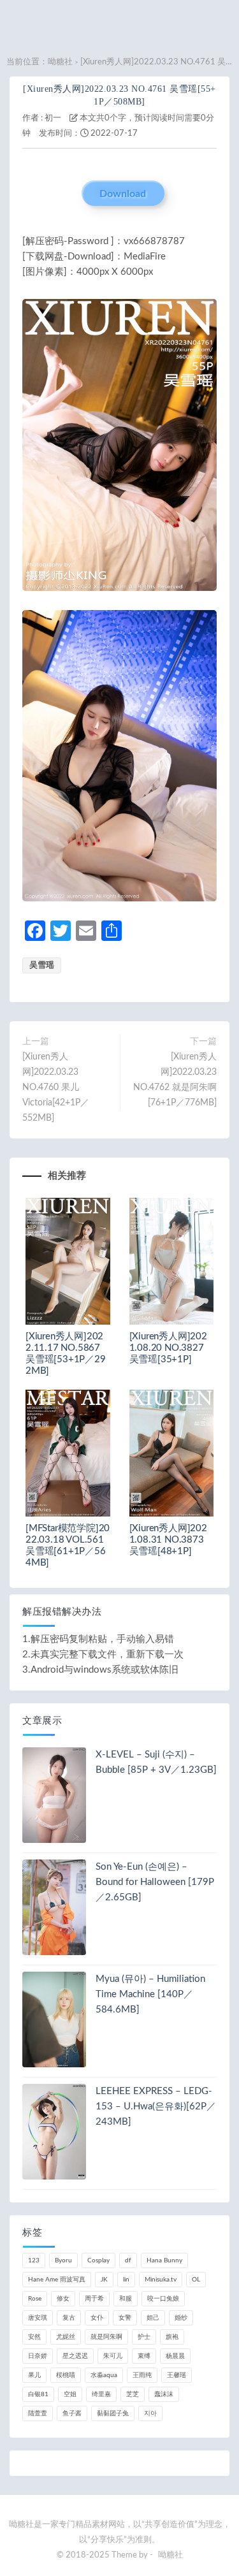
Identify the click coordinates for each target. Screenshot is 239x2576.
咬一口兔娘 (163, 2299)
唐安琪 (38, 2318)
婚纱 (181, 2318)
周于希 (94, 2299)
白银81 (38, 2394)
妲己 (153, 2318)
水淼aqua (104, 2375)
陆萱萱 (38, 2413)
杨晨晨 (175, 2356)
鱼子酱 (72, 2413)
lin (126, 2280)
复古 (69, 2318)
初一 (53, 118)
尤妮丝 (66, 2337)
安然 (34, 2337)
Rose (35, 2299)
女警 (125, 2318)
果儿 (34, 2375)
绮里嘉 (101, 2394)
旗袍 (172, 2337)
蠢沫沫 (164, 2394)
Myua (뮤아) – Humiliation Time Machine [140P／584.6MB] (150, 1994)
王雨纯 (142, 2375)
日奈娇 (38, 2356)
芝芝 (133, 2394)
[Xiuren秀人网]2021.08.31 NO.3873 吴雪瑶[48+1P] (168, 1540)
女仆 (97, 2318)
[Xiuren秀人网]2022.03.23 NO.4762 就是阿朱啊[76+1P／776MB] (175, 1080)
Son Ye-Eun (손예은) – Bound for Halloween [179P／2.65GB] (155, 1882)
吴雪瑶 (42, 965)
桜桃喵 (66, 2375)
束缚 (144, 2356)
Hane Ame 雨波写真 (57, 2280)
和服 (126, 2299)
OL (196, 2280)
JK (104, 2280)
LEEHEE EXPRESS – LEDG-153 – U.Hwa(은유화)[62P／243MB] (156, 2107)
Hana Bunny (164, 2260)
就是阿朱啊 (106, 2337)
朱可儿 (113, 2356)
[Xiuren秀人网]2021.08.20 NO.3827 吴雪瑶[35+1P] (168, 1348)
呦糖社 (60, 62)
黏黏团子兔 (113, 2413)
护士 (144, 2337)
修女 (63, 2299)
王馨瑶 (177, 2375)
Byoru (63, 2260)
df (128, 2260)
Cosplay (98, 2260)
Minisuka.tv (161, 2280)
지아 (150, 2413)
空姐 (70, 2394)
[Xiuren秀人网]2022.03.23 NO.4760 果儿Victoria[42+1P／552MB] (56, 1088)
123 (34, 2260)
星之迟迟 (75, 2356)
